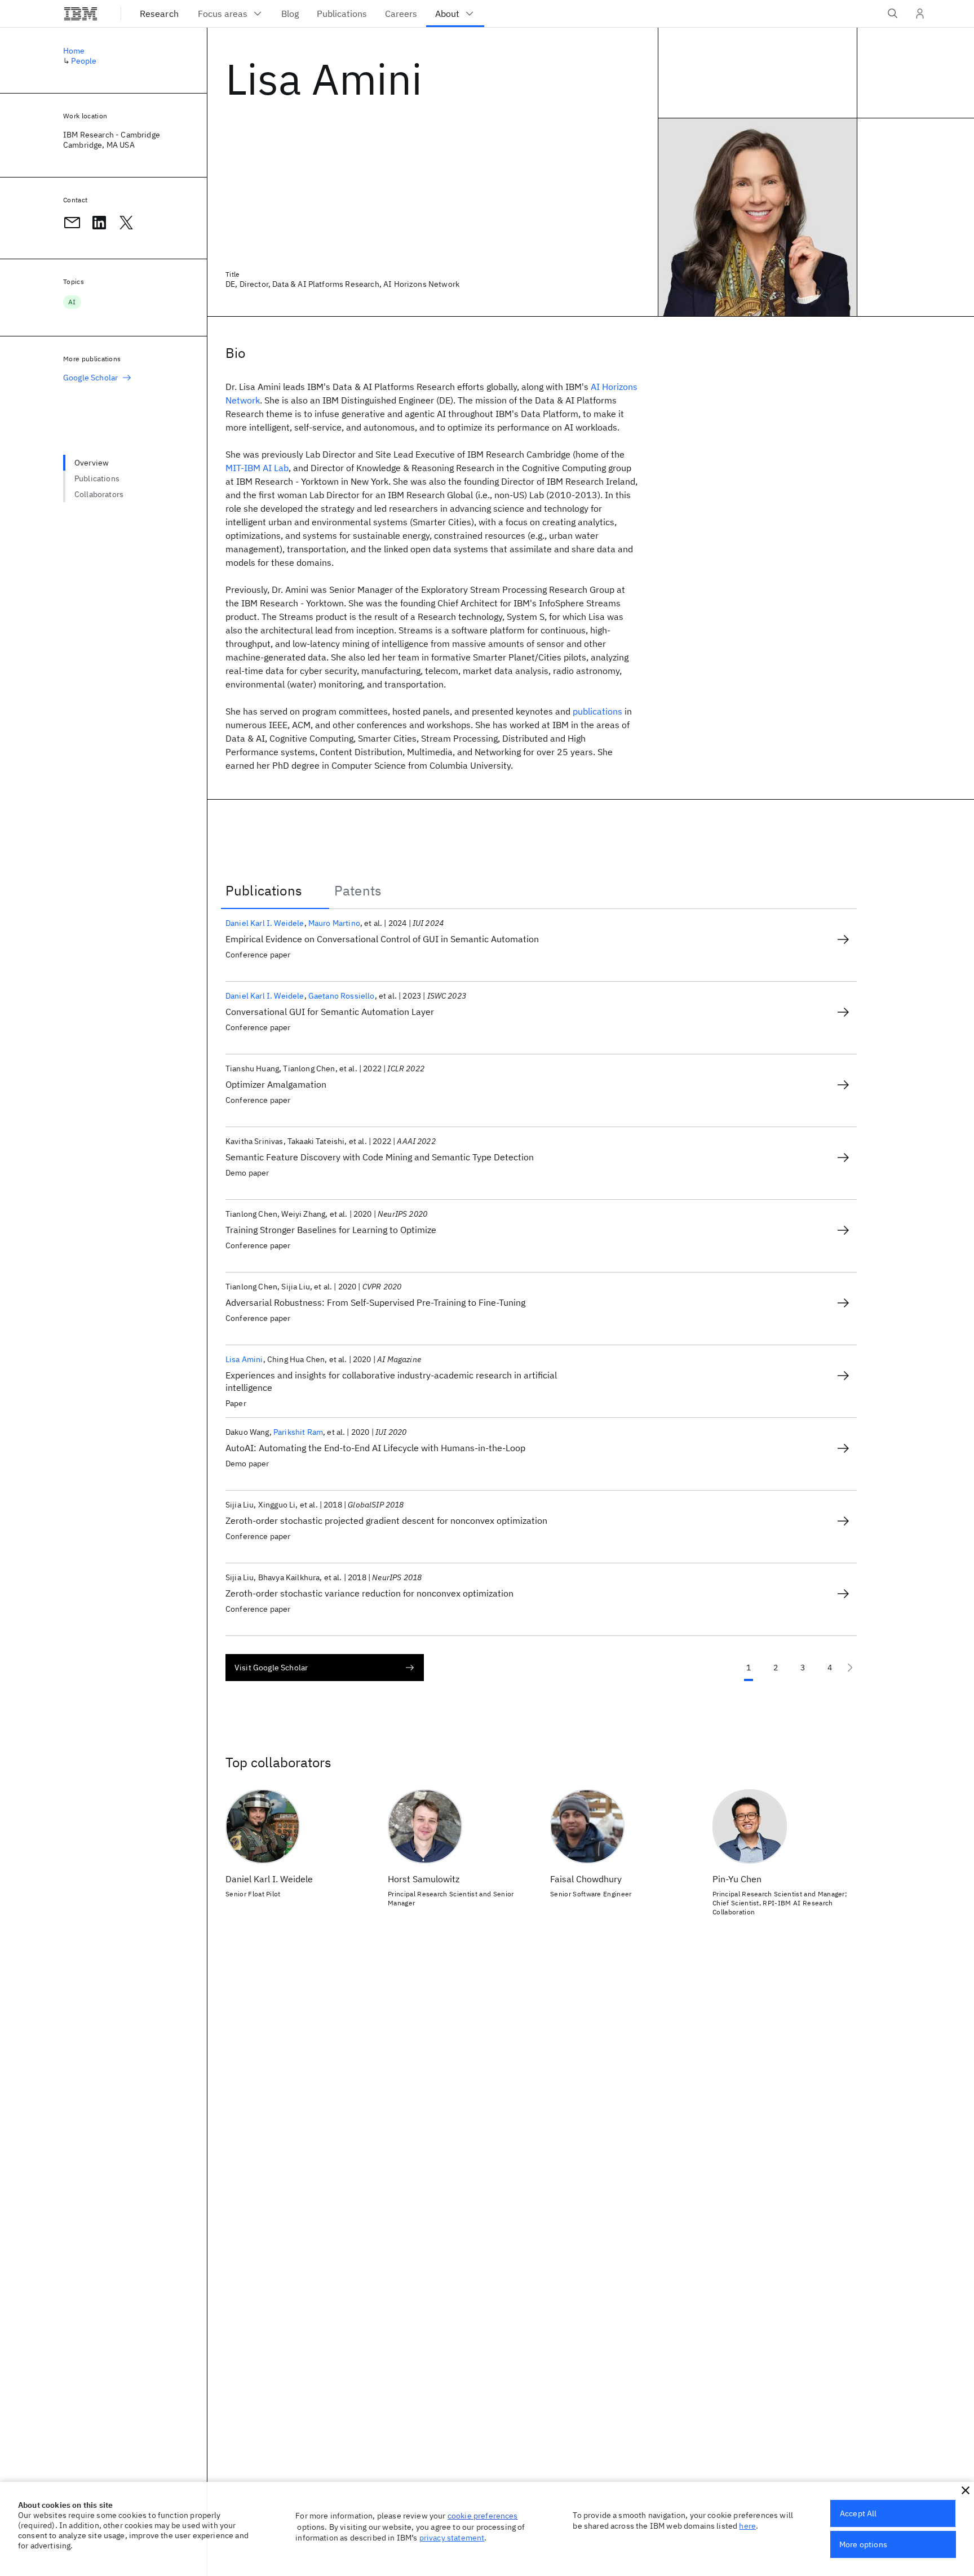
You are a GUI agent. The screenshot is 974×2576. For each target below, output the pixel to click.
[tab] (275, 890)
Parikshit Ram (298, 1432)
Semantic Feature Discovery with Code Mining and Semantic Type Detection (380, 1157)
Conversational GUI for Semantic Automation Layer (330, 1012)
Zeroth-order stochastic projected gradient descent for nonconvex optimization (386, 1520)
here (747, 2526)
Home (74, 51)
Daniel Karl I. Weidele (265, 923)
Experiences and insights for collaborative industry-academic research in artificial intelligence (391, 1381)
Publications (97, 478)
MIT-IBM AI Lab (257, 468)
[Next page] (850, 1668)
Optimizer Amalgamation (276, 1084)
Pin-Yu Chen (737, 1879)
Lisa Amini (244, 1359)
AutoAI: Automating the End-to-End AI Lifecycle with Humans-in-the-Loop (375, 1448)
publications (597, 711)
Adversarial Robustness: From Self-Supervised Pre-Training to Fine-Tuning (375, 1302)
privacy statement (452, 2538)
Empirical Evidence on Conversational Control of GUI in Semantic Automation (382, 939)
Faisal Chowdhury (586, 1879)
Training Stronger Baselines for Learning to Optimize (331, 1230)
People (84, 61)
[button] (966, 2490)
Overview (92, 463)
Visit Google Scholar (271, 1668)
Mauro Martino (334, 923)
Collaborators (99, 494)
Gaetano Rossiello (342, 996)
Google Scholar (90, 378)
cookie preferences (483, 2516)
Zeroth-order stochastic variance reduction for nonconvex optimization (369, 1593)
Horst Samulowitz (424, 1879)
